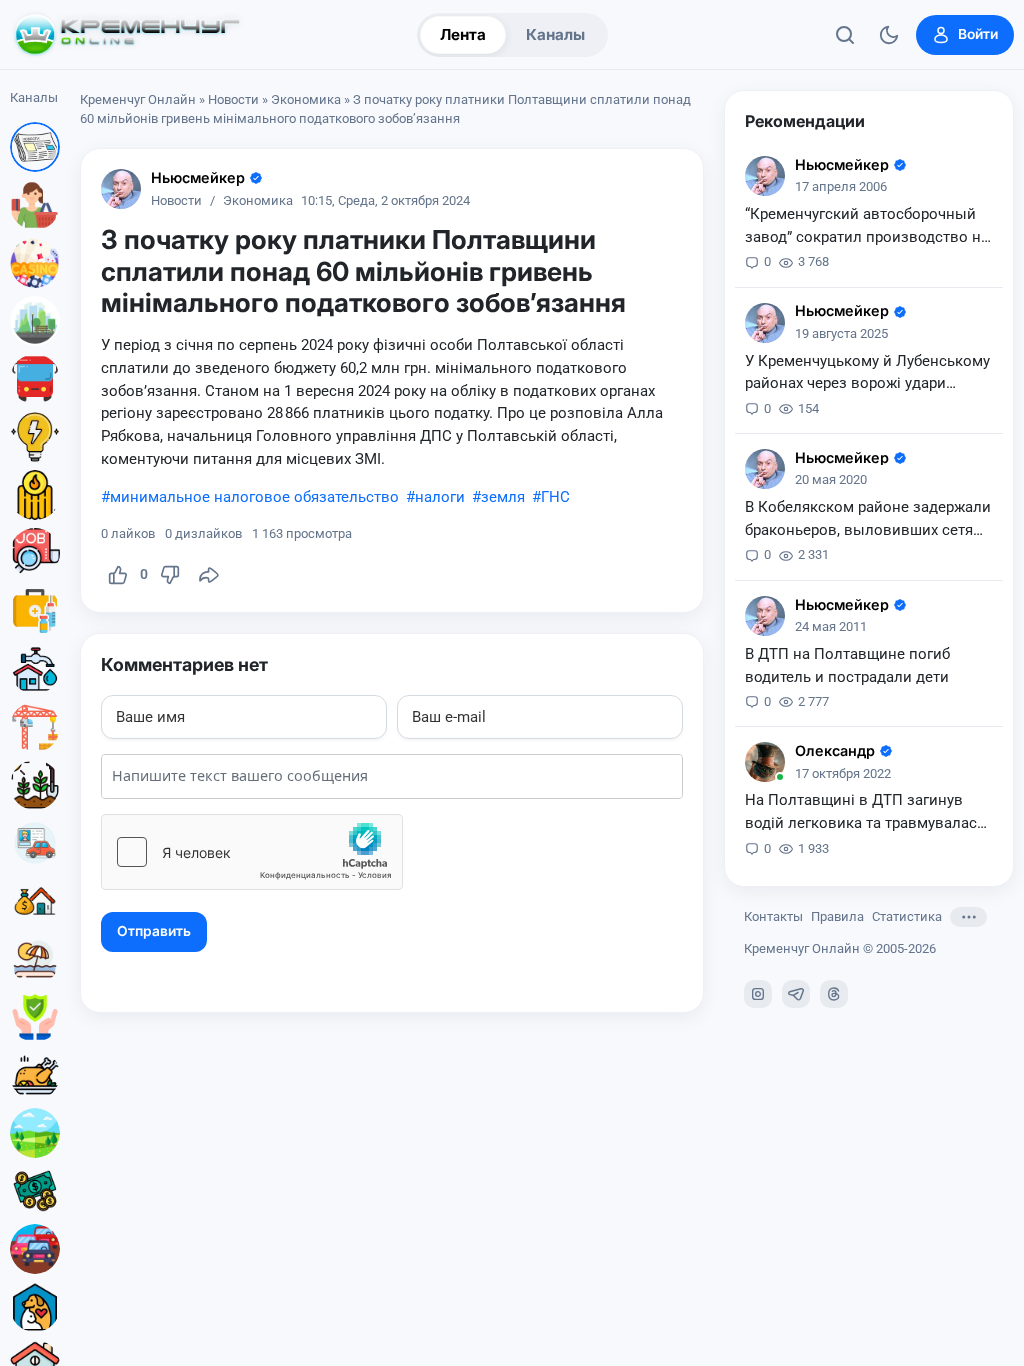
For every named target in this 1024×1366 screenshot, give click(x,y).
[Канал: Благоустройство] (35, 321)
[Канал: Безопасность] (35, 1017)
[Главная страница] (127, 35)
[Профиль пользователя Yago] (765, 762)
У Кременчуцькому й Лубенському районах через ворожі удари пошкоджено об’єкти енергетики (867, 374)
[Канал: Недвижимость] (35, 901)
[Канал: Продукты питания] (35, 1075)
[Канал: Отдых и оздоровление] (35, 959)
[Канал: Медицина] (35, 611)
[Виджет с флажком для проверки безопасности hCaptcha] (252, 852)
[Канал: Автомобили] (35, 1249)
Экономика (306, 99)
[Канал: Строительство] (35, 727)
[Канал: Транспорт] (35, 379)
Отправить (154, 931)
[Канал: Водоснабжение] (35, 669)
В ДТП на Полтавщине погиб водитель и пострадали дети (847, 665)
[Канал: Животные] (35, 1307)
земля (503, 497)
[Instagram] (758, 994)
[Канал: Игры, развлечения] (35, 263)
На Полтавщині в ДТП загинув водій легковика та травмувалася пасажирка (865, 813)
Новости (233, 99)
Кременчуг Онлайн (138, 99)
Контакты (773, 916)
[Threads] (834, 994)
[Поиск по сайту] (845, 35)
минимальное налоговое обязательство (254, 497)
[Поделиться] (209, 575)
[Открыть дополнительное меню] (968, 917)
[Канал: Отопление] (35, 495)
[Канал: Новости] (35, 147)
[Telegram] (796, 994)
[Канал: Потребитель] (35, 205)
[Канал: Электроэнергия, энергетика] (35, 437)
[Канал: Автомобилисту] (35, 843)
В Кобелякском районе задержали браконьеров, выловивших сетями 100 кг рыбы (869, 520)
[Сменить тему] (889, 35)
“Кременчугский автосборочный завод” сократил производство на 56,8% (867, 227)
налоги (440, 497)
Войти (978, 34)
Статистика (907, 916)
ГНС (555, 497)
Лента (463, 34)
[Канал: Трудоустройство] (35, 553)
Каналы (555, 34)
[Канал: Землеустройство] (35, 1133)
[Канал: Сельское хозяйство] (35, 785)
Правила (837, 916)
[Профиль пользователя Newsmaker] (121, 189)
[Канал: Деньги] (35, 1191)
